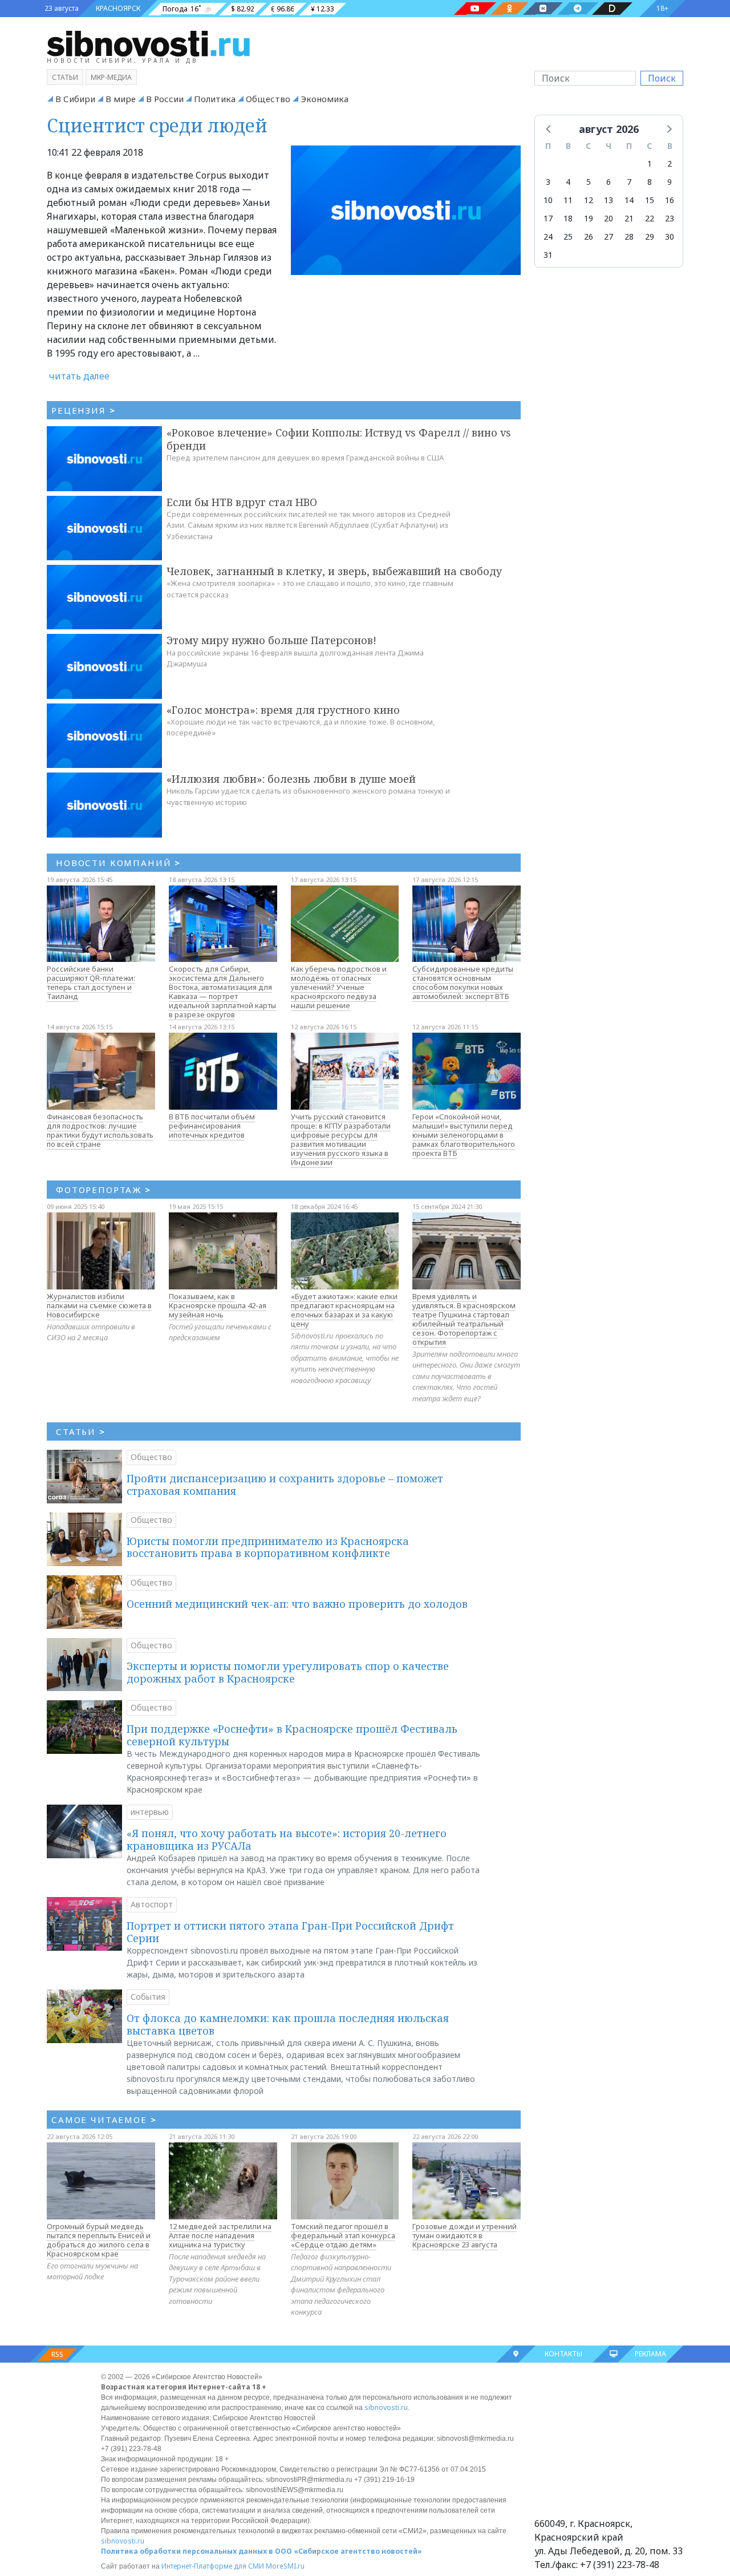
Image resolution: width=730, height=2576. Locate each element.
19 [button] (589, 218)
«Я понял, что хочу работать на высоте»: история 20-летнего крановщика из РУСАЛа (287, 1839)
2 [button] (670, 163)
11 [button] (568, 200)
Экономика (325, 99)
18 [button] (568, 218)
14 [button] (629, 200)
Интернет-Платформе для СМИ (213, 2566)
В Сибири (75, 99)
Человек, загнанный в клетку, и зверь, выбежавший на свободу (334, 571)
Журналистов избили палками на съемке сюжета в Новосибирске (99, 1305)
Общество (268, 99)
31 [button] (548, 255)
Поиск (662, 78)
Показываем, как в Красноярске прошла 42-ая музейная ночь (218, 1305)
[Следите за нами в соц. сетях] (475, 9)
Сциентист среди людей (157, 125)
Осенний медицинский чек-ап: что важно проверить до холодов (297, 1604)
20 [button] (609, 218)
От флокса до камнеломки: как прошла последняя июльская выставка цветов (288, 2024)
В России (165, 99)
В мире (121, 99)
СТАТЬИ (81, 1431)
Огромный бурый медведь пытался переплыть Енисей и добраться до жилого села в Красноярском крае (99, 2240)
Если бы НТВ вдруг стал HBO (242, 502)
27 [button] (609, 236)
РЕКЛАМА (650, 2354)
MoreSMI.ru (285, 2566)
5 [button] (589, 182)
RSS (57, 2354)
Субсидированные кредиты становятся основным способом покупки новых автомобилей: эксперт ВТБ (463, 982)
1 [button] (650, 163)
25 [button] (568, 236)
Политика (215, 99)
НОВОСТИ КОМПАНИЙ (118, 863)
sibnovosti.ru (386, 2407)
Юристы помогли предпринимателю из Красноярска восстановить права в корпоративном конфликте (268, 1547)
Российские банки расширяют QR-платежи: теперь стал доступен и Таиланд (91, 982)
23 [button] (670, 218)
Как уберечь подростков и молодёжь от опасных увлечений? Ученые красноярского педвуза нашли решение (339, 987)
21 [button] (629, 218)
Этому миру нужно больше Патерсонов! (271, 640)
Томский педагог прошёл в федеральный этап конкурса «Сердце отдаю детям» (343, 2235)
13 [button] (609, 200)
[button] (549, 128)
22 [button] (650, 218)
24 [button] (548, 236)
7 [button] (629, 182)
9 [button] (670, 182)
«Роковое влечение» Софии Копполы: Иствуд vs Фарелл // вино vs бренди (339, 439)
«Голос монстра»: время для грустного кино (283, 710)
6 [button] (609, 182)
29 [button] (650, 236)
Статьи (65, 77)
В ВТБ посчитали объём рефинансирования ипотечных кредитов (212, 1126)
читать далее (79, 376)
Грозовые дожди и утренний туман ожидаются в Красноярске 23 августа (465, 2235)
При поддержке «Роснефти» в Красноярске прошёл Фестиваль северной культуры (292, 1735)
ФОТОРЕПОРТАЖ (104, 1190)
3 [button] (548, 182)
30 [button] (670, 236)
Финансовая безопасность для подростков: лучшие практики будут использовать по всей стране (100, 1130)
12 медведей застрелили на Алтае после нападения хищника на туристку (220, 2235)
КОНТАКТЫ (563, 2354)
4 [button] (568, 182)
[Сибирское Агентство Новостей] (148, 43)
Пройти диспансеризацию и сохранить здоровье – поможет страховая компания (285, 1485)
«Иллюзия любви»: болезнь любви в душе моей (291, 779)
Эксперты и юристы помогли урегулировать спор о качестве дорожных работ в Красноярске (288, 1672)
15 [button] (650, 200)
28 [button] (629, 236)
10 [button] (548, 200)
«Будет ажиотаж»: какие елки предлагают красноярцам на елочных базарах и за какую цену (344, 1310)
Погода (175, 9)
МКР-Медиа (111, 77)
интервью (150, 1812)
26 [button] (589, 236)
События (148, 1997)
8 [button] (650, 182)
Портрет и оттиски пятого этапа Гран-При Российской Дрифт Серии (290, 1932)
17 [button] (548, 218)
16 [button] (670, 200)
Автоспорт (152, 1904)
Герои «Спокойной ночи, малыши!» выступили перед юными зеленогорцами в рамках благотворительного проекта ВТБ (464, 1135)
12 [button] (589, 200)
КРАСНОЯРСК (118, 8)
